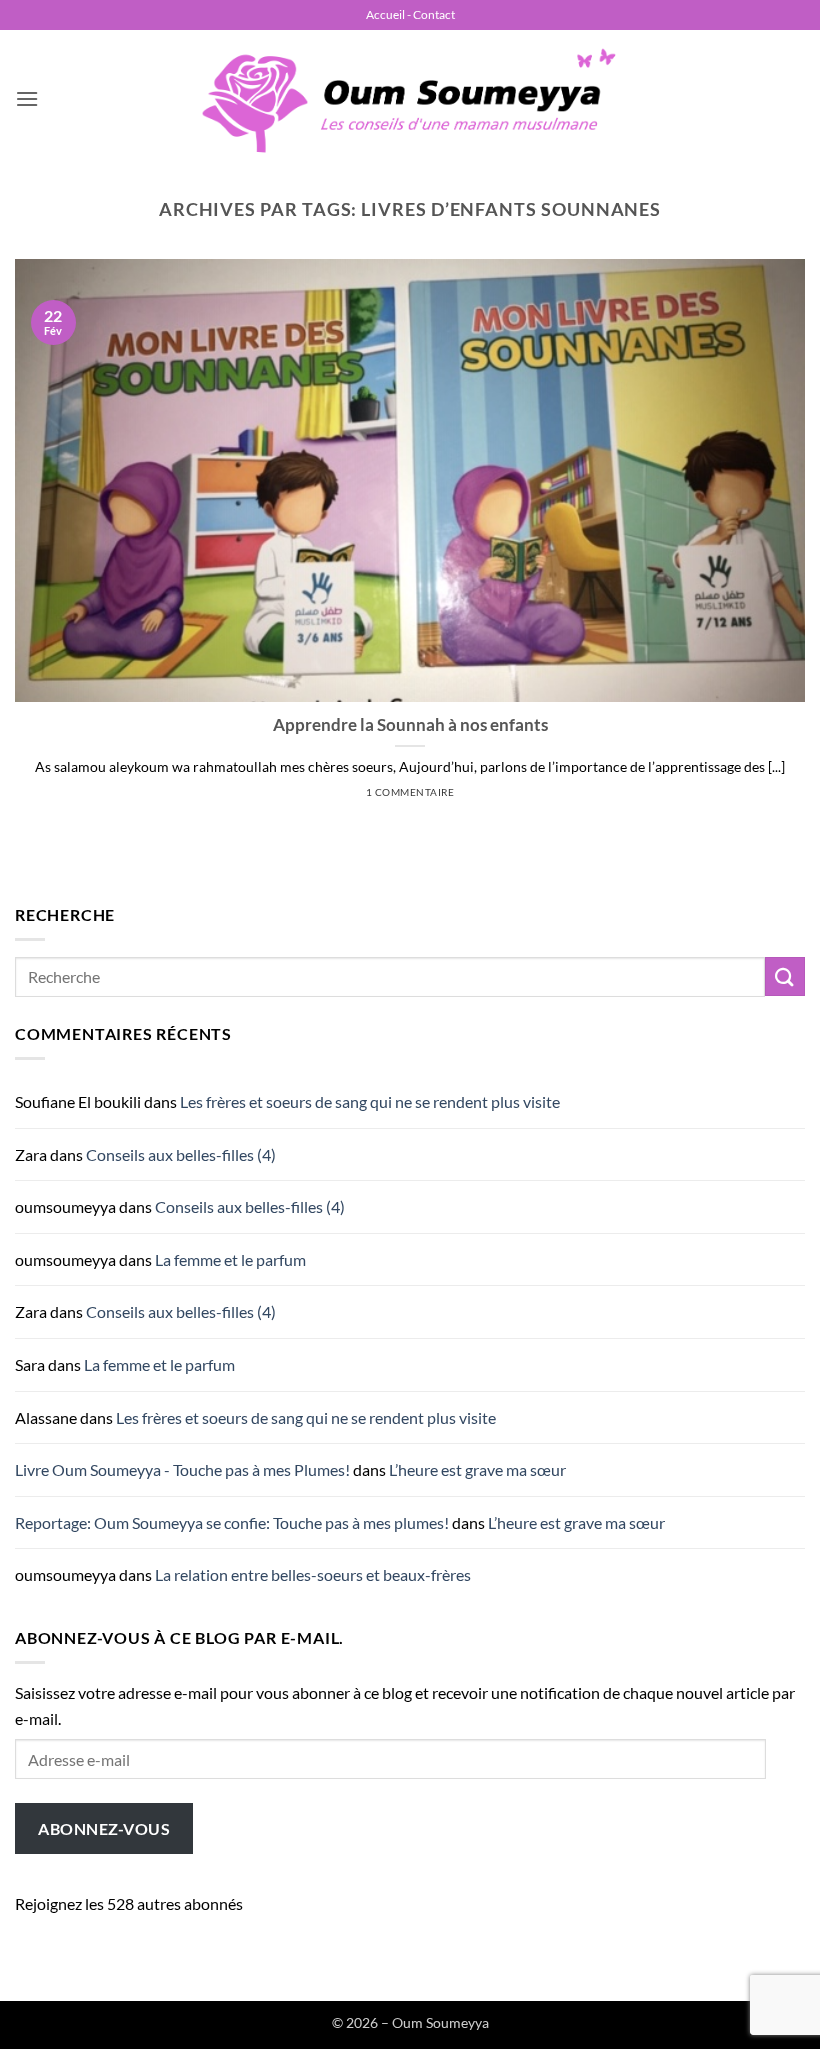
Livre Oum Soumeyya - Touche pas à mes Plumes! (182, 1469)
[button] (27, 98)
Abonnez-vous (104, 1828)
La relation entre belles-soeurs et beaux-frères (313, 1574)
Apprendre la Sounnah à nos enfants (410, 725)
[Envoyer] (785, 976)
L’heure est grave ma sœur (477, 1469)
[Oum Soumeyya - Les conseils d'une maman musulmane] (410, 99)
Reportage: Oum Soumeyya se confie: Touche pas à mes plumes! (232, 1522)
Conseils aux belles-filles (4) (181, 1154)
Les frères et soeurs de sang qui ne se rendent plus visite (370, 1101)
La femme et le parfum (230, 1259)
